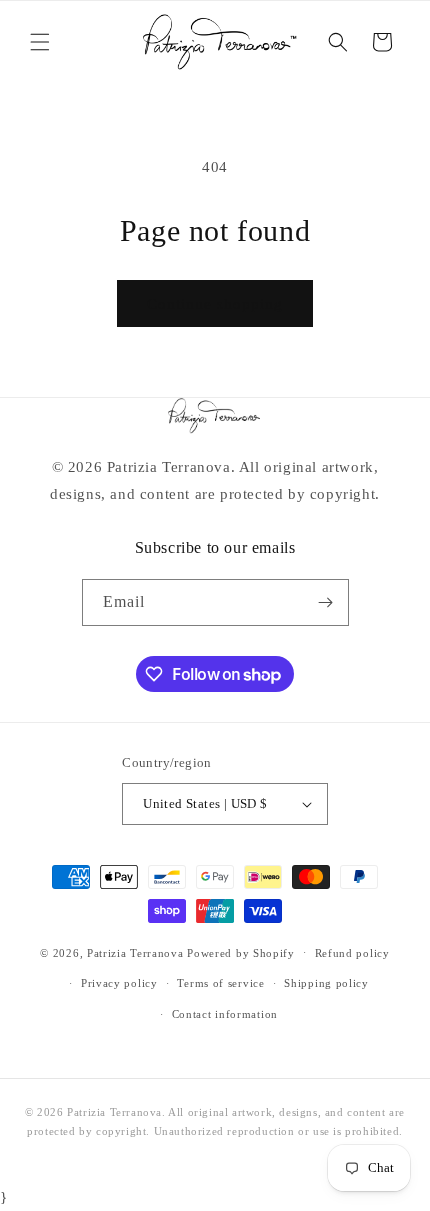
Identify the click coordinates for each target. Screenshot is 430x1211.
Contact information (225, 1014)
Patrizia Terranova (135, 952)
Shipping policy (326, 983)
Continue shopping (215, 304)
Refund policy (352, 953)
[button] (40, 42)
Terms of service (220, 983)
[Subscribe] (326, 602)
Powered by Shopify (241, 952)
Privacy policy (119, 983)
